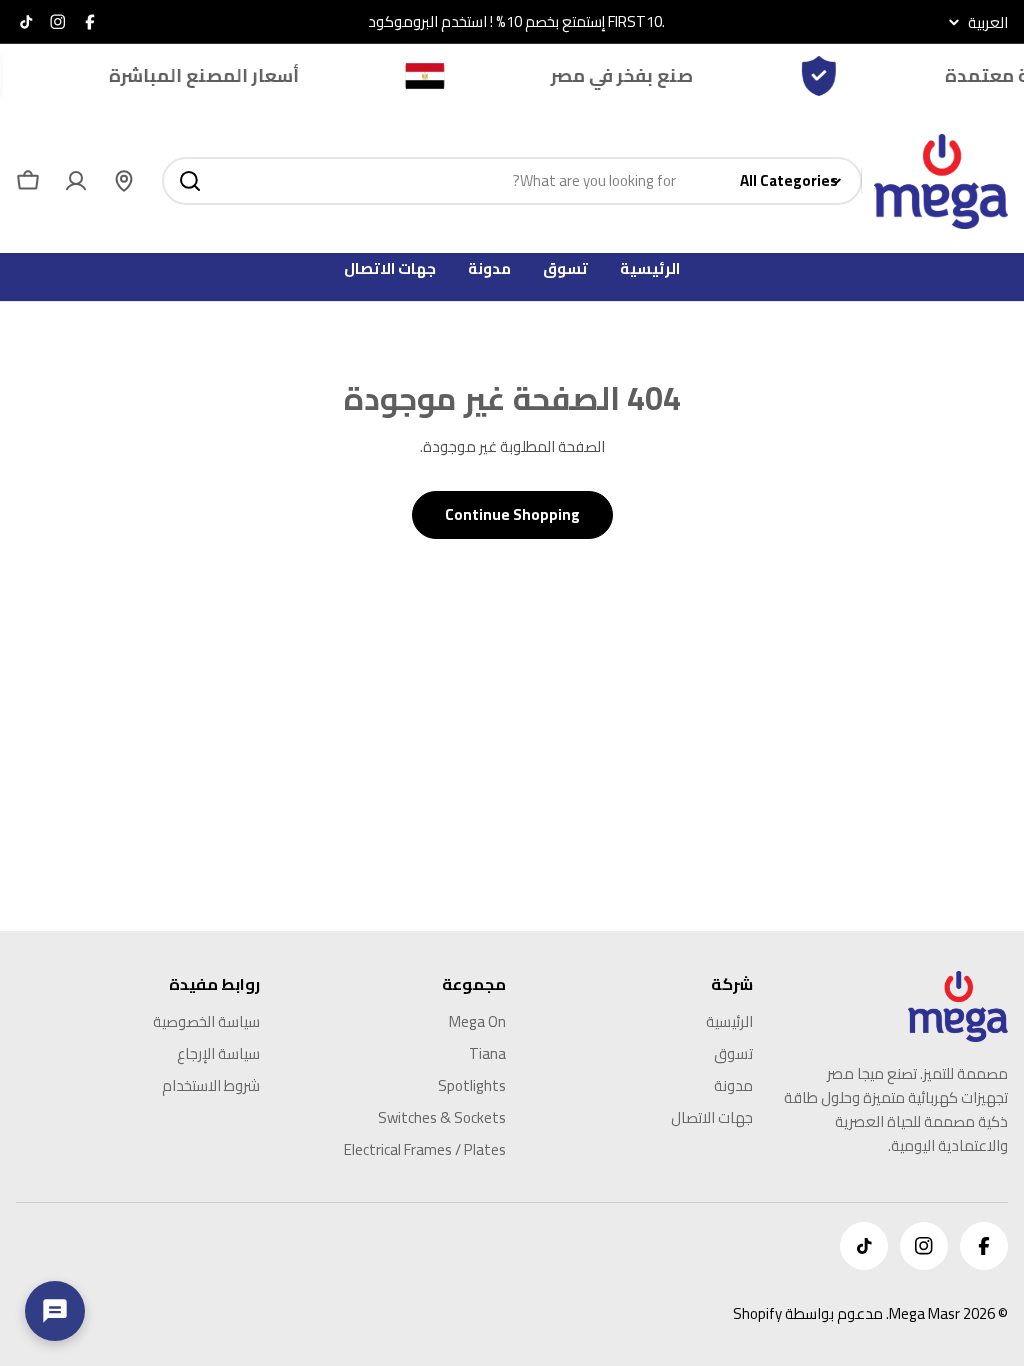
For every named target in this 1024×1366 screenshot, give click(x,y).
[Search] (190, 181)
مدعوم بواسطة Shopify (808, 1313)
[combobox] (512, 181)
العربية (988, 22)
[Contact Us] (55, 1311)
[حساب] (76, 181)
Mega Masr (924, 1313)
